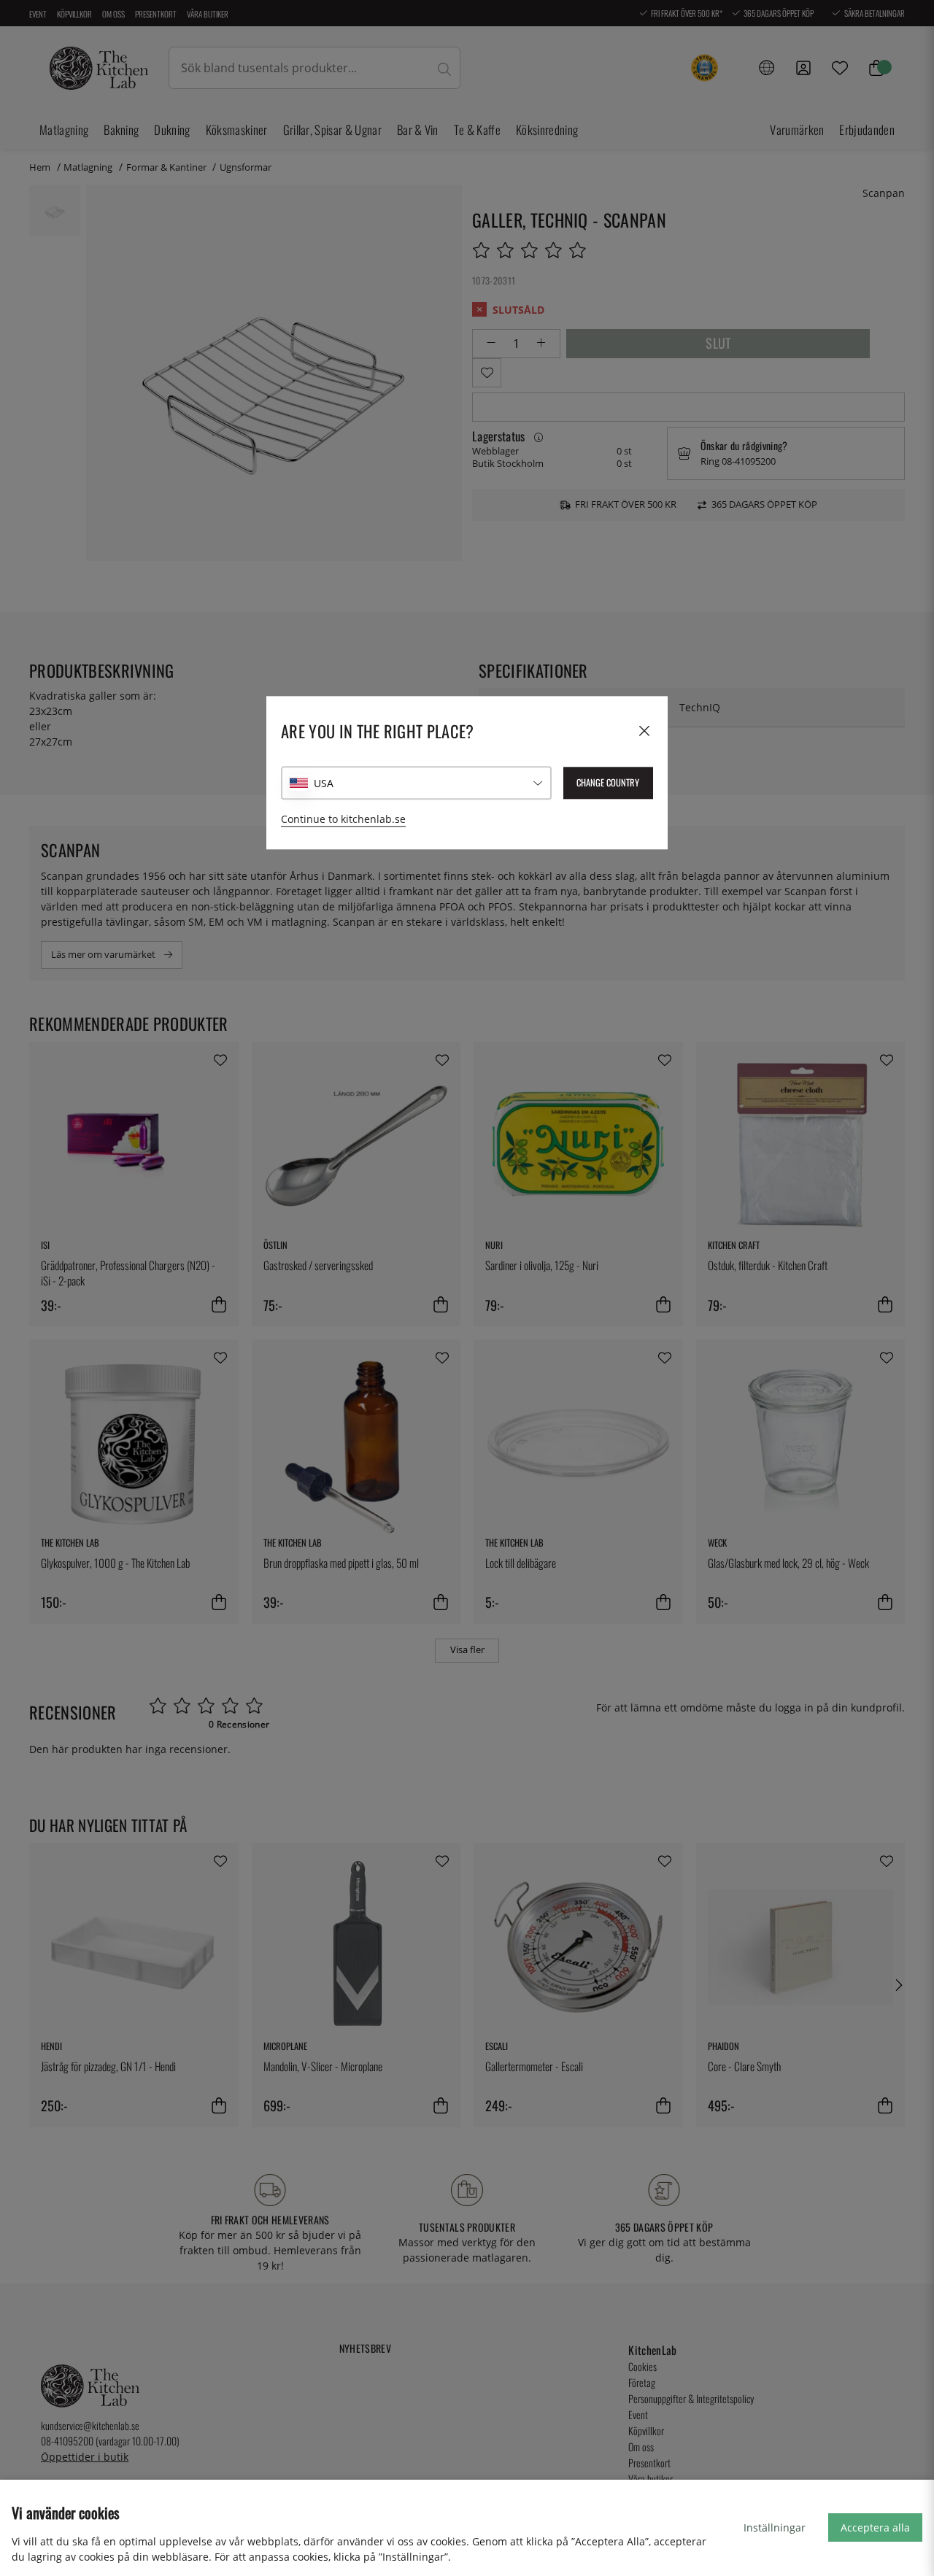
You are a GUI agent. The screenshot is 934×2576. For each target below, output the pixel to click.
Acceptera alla (875, 2527)
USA (324, 783)
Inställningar (775, 2527)
